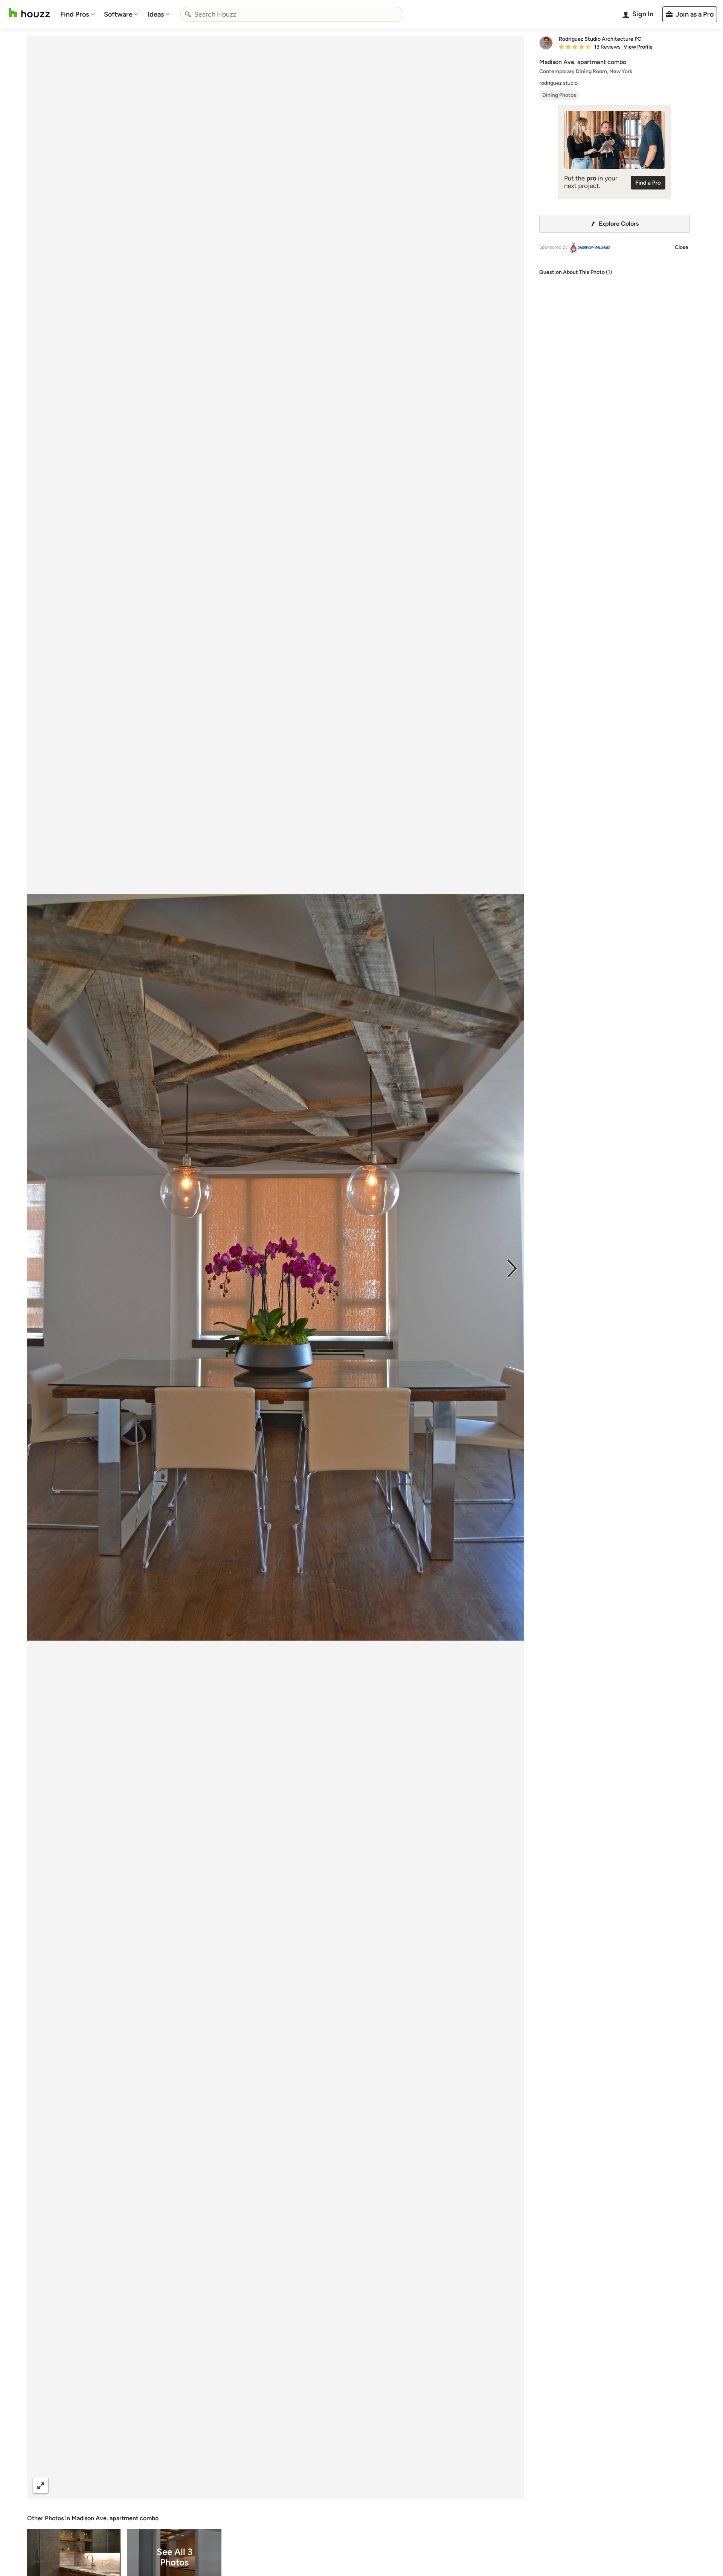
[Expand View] (41, 2485)
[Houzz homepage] (29, 13)
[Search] (188, 14)
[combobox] (292, 14)
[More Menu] (511, 2485)
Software (118, 14)
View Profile (638, 47)
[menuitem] (78, 14)
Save (300, 2485)
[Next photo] (512, 1268)
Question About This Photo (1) (576, 272)
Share (261, 2485)
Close (682, 247)
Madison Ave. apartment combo (115, 2518)
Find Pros (75, 14)
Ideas (156, 14)
